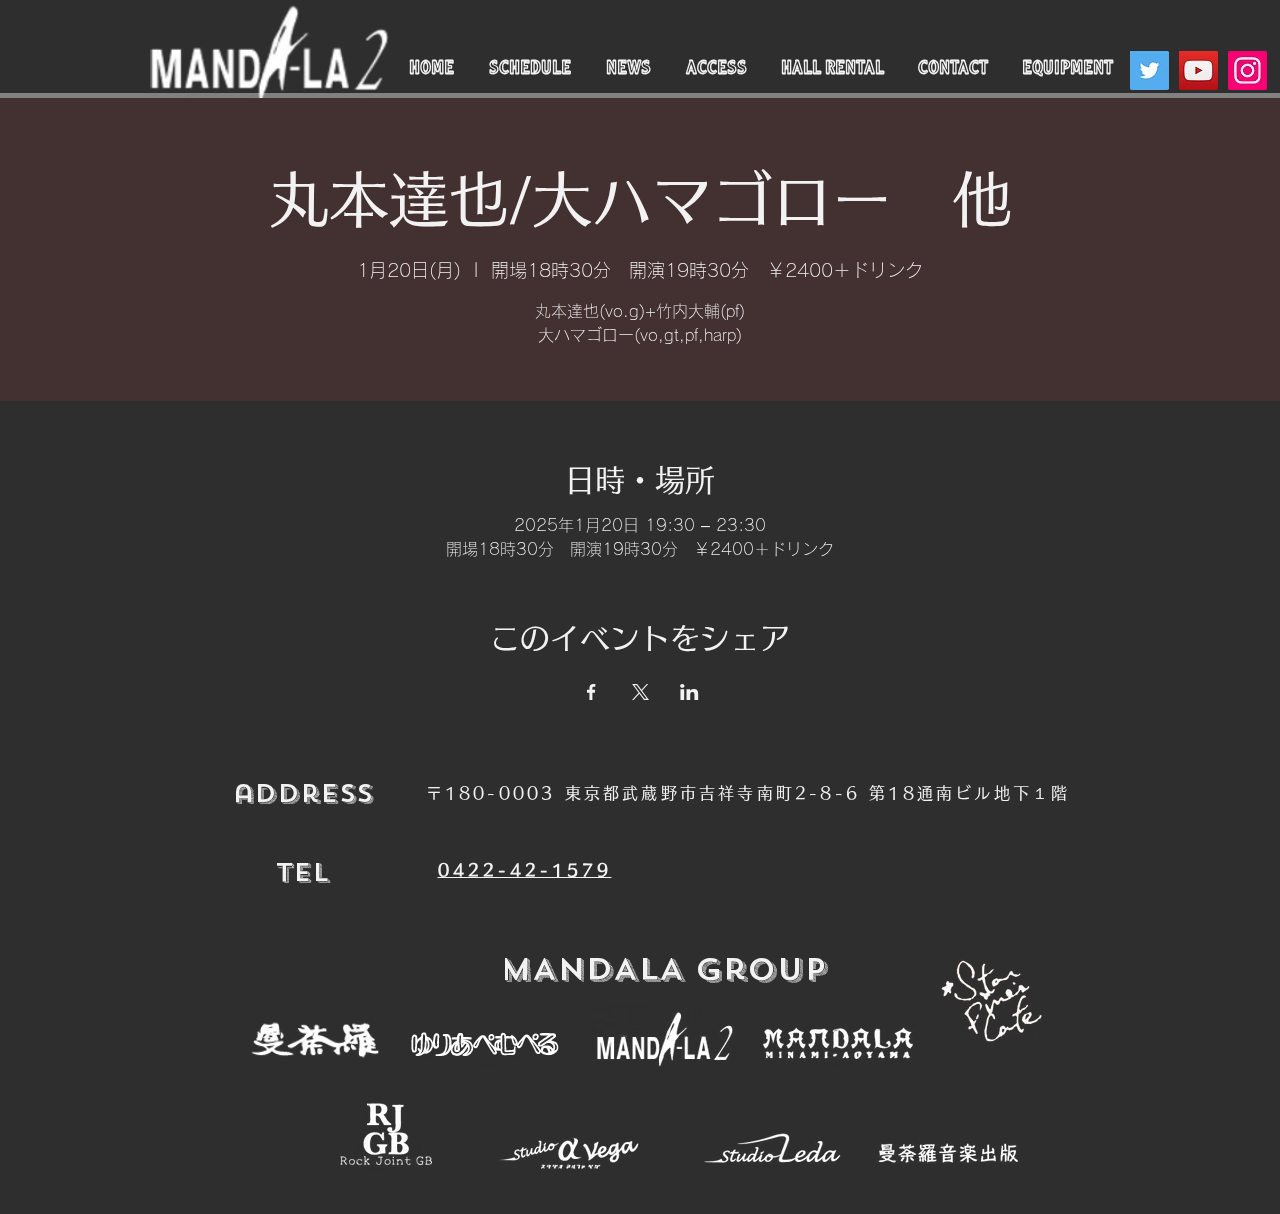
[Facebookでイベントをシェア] (591, 692)
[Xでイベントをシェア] (640, 692)
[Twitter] (1149, 70)
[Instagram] (1247, 70)
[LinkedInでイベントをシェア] (689, 692)
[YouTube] (1198, 70)
